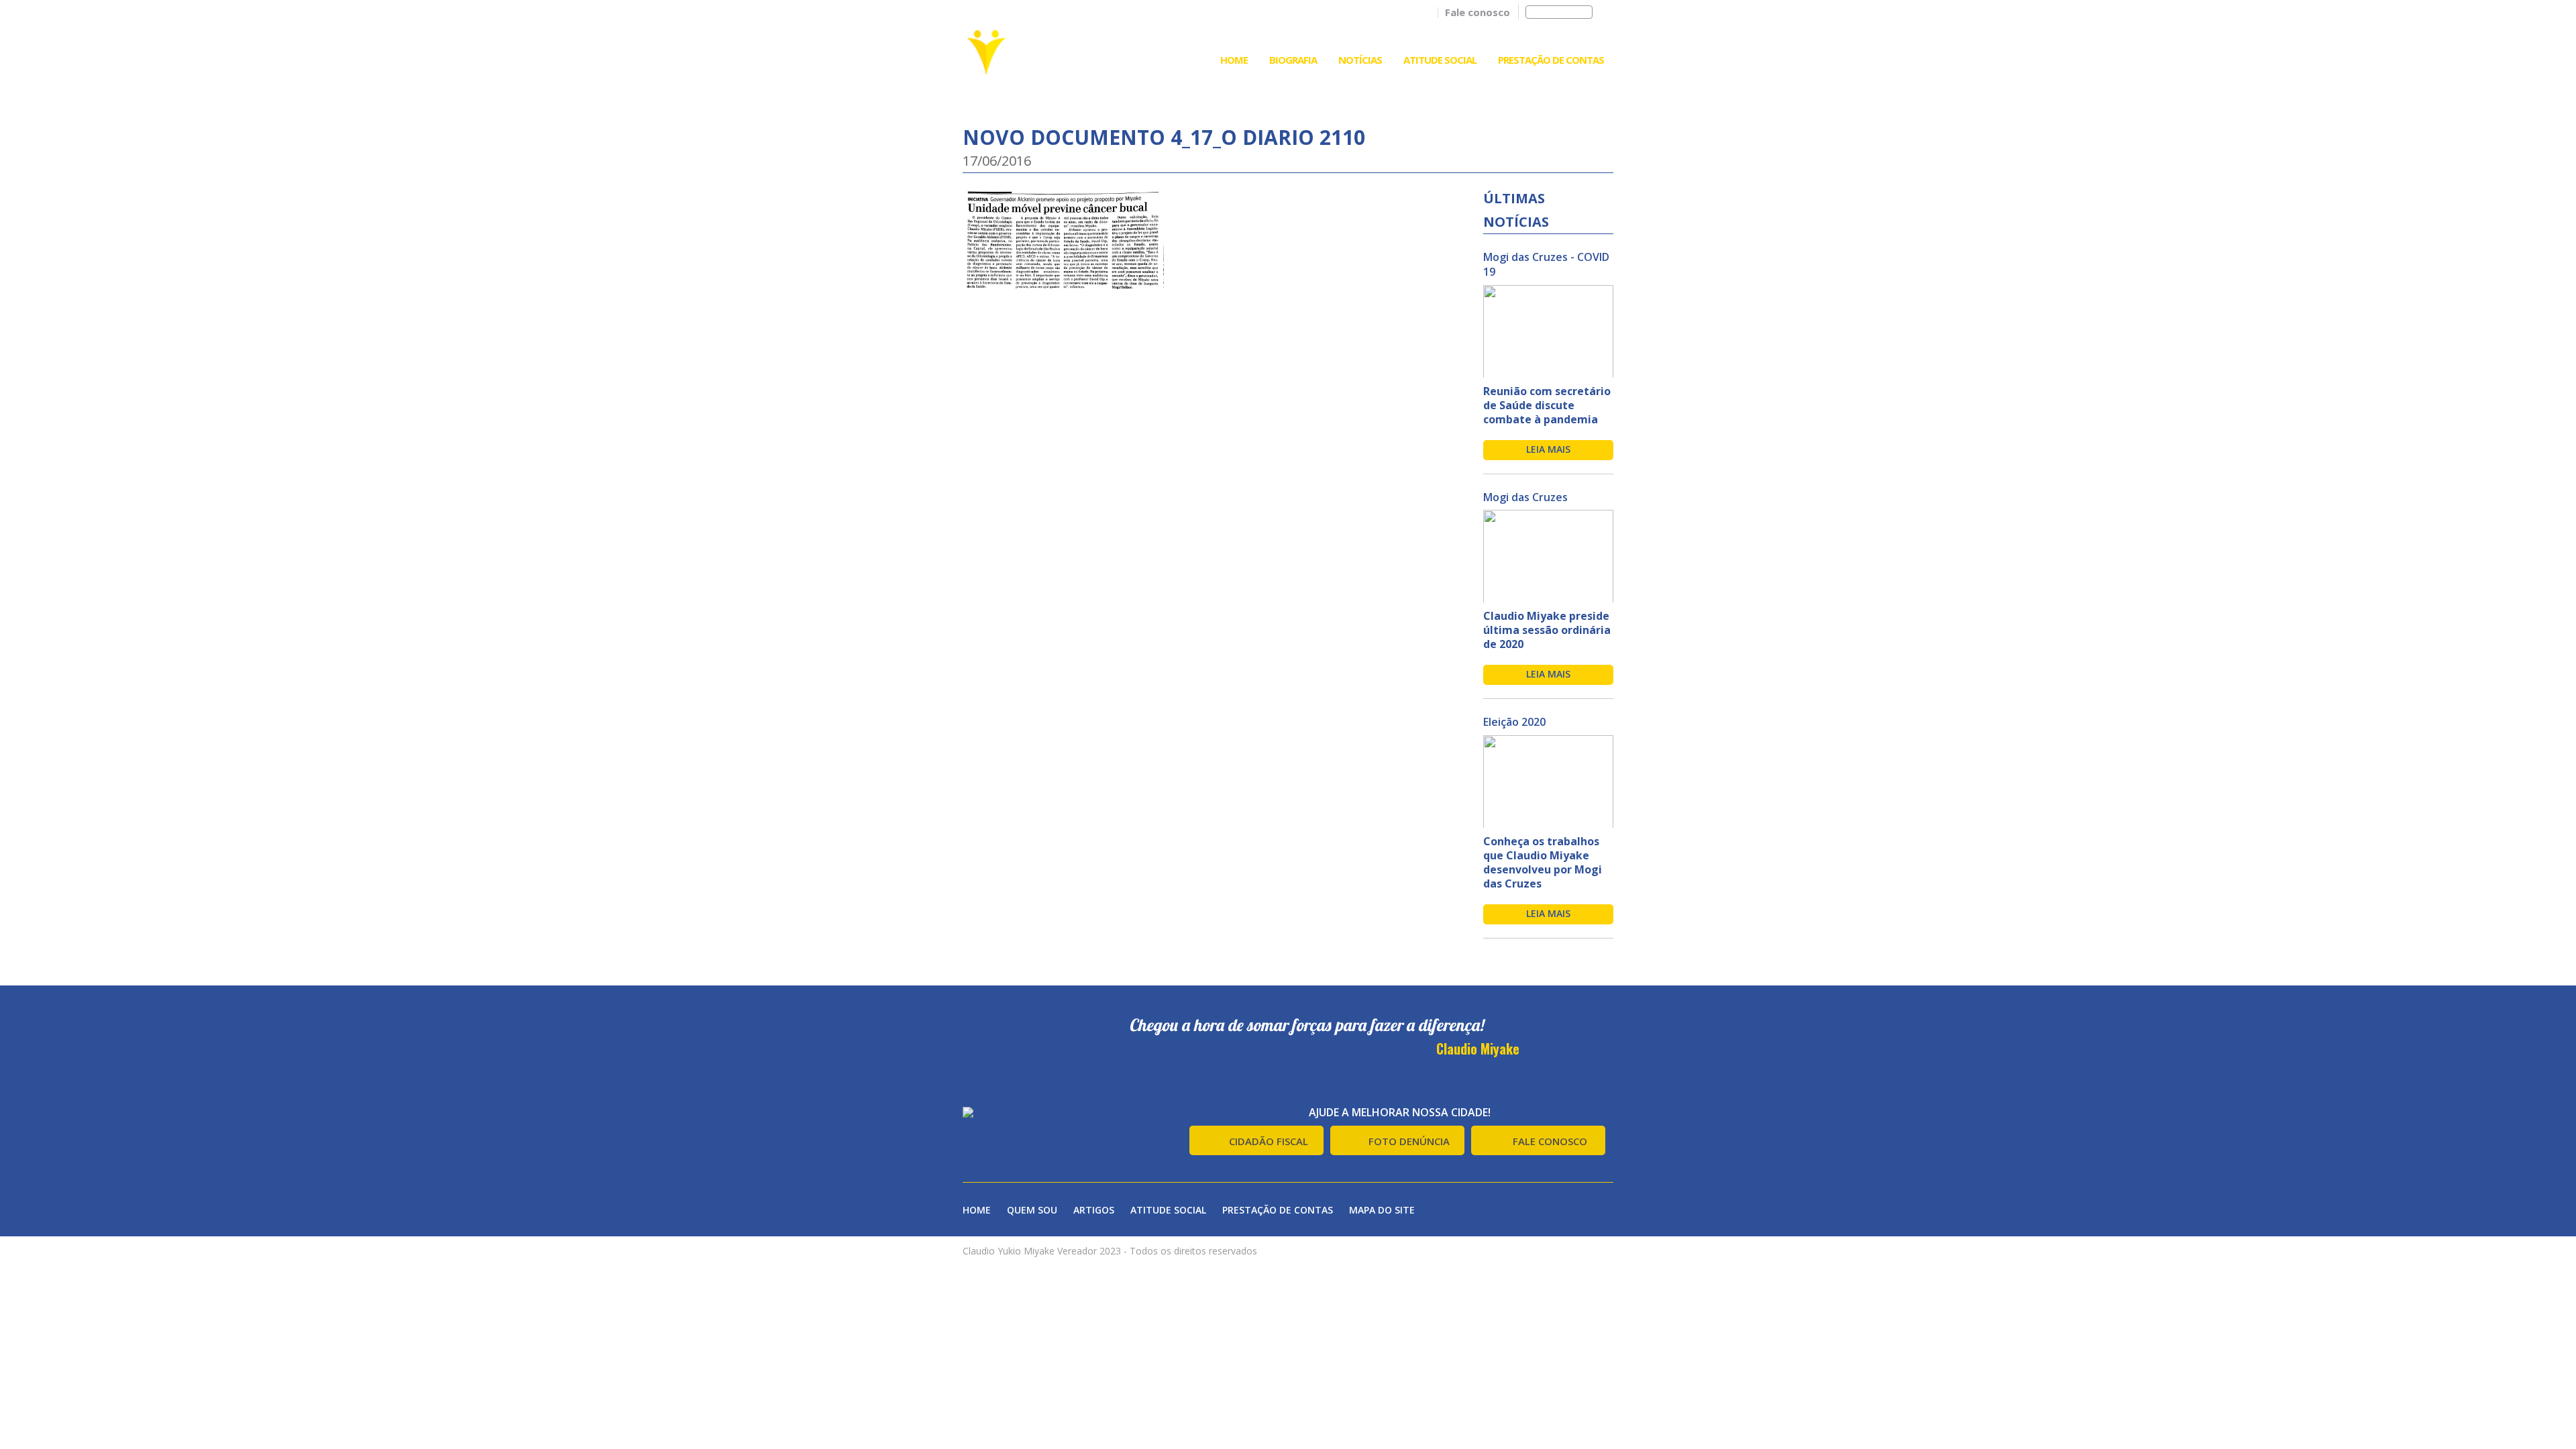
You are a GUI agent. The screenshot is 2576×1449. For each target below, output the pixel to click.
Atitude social (1168, 1210)
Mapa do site (1382, 1210)
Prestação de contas (1278, 1210)
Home (1234, 60)
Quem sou (1032, 1210)
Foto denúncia (1409, 1141)
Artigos (1094, 1210)
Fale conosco (1478, 12)
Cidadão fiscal (1269, 1141)
